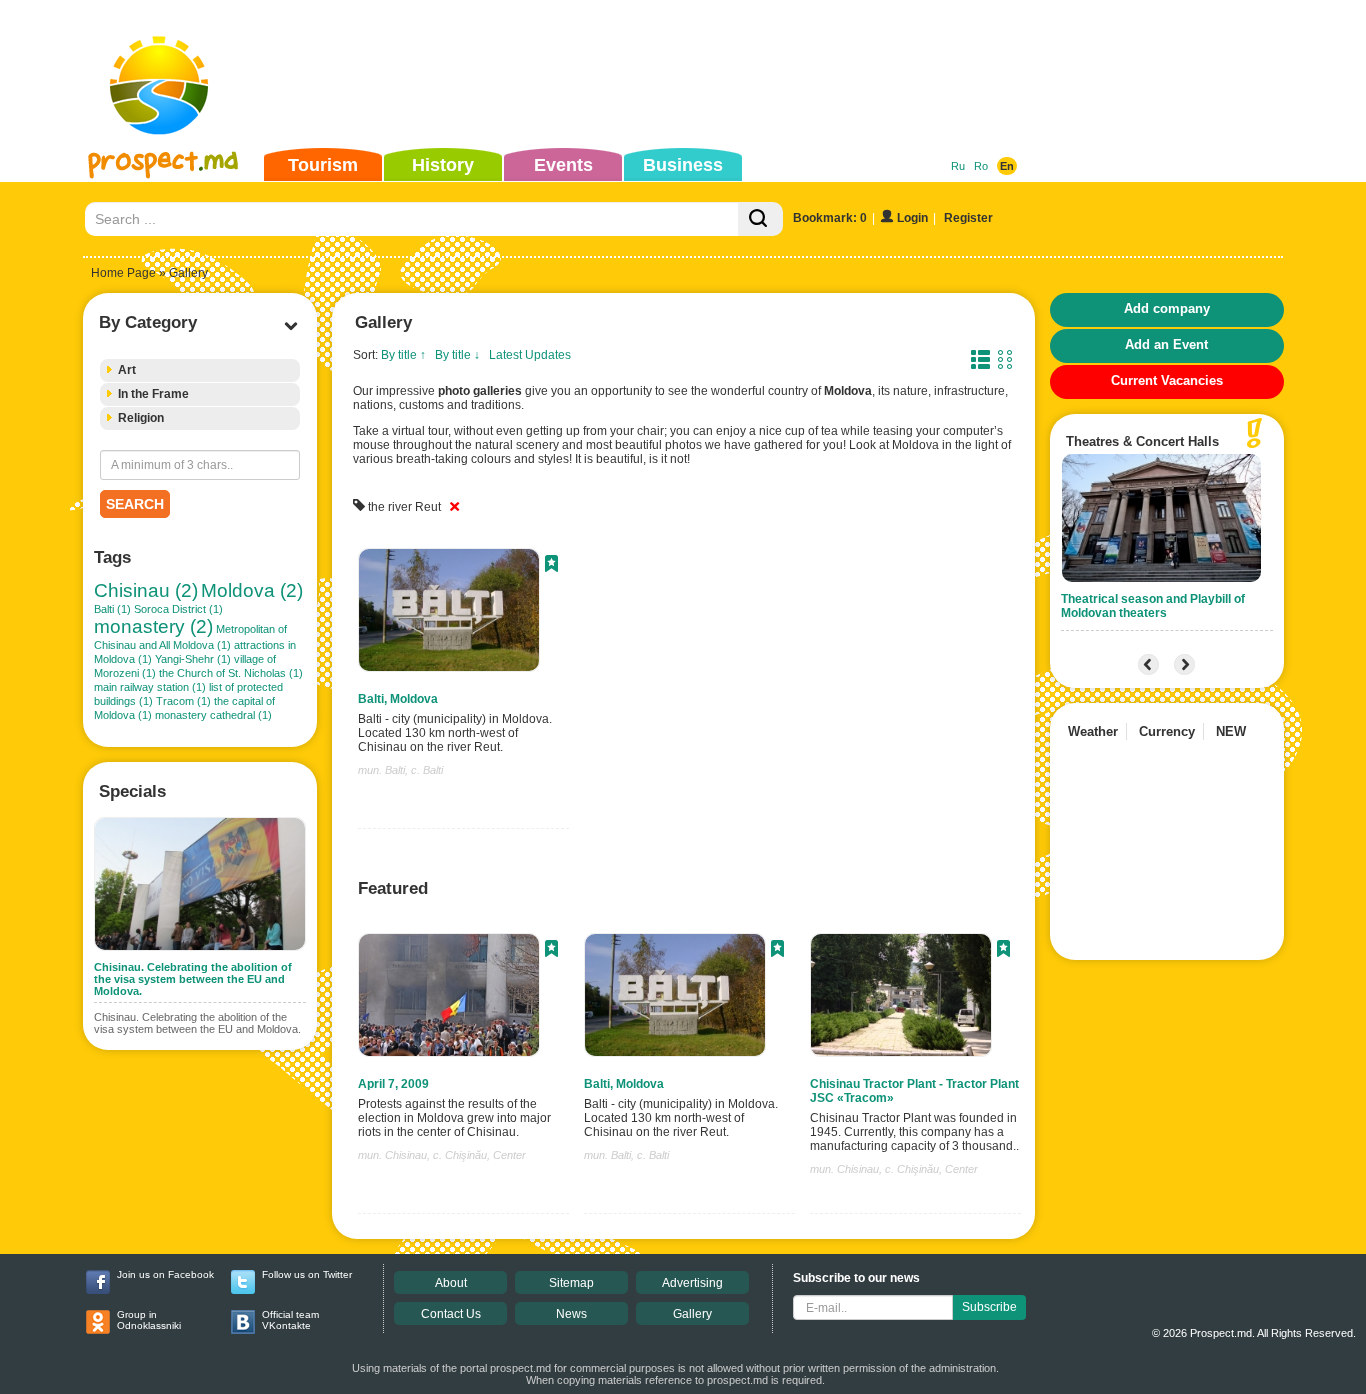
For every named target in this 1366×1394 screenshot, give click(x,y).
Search (135, 504)
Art (127, 370)
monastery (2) (153, 626)
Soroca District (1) (178, 609)
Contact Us (451, 1314)
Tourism (323, 165)
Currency (1167, 731)
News (571, 1314)
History (443, 165)
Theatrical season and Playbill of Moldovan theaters (1153, 606)
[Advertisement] (652, 74)
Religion (141, 418)
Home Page (123, 273)
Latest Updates (530, 355)
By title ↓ (457, 355)
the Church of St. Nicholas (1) (231, 673)
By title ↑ (403, 355)
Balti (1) (112, 609)
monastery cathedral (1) (213, 715)
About (451, 1283)
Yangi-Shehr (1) (193, 659)
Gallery (692, 1314)
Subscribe (989, 1307)
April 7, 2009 (393, 1084)
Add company (1167, 308)
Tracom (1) (183, 701)
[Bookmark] (551, 566)
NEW (1231, 731)
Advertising (692, 1283)
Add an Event (1166, 344)
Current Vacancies (1167, 380)
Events (563, 165)
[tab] (200, 370)
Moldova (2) (252, 590)
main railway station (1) (150, 687)
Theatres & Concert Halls (1142, 441)
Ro (981, 166)
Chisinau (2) (146, 590)
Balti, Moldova (398, 699)
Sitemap (571, 1283)
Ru (958, 166)
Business (683, 165)
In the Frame (153, 394)
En (1007, 166)
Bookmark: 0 (830, 218)
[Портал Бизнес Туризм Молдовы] (162, 106)
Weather (1093, 731)
